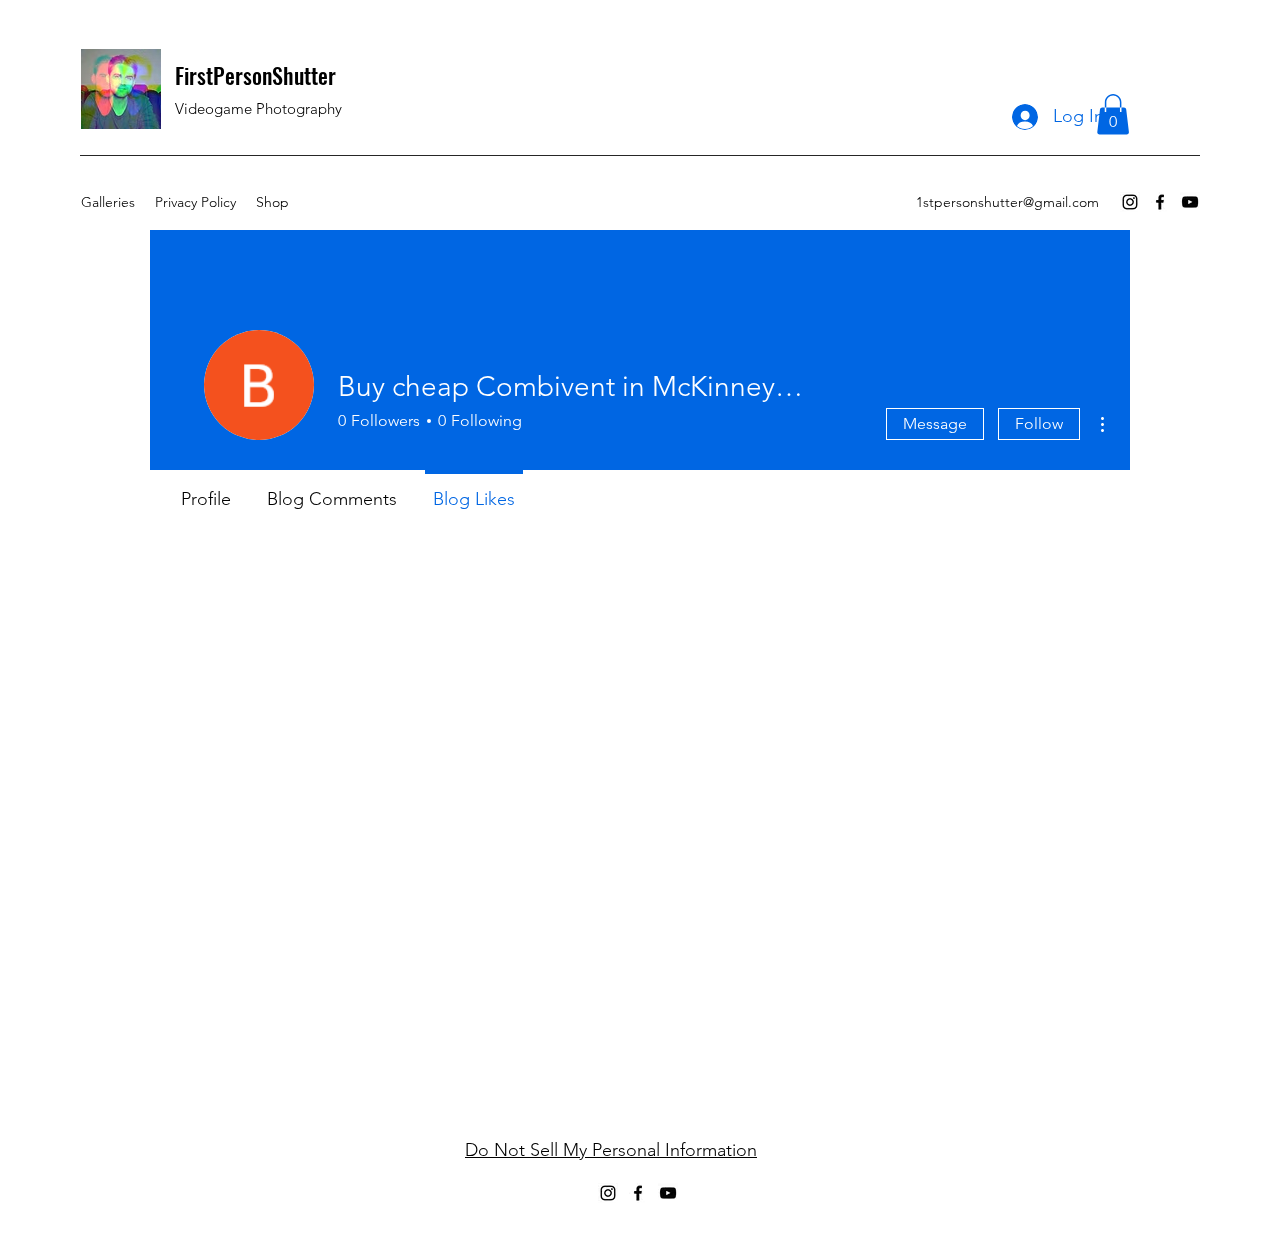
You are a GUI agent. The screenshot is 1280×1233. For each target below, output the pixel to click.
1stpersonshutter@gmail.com (1007, 202)
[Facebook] (1160, 202)
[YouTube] (1190, 202)
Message (935, 423)
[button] (1113, 114)
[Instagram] (1130, 202)
